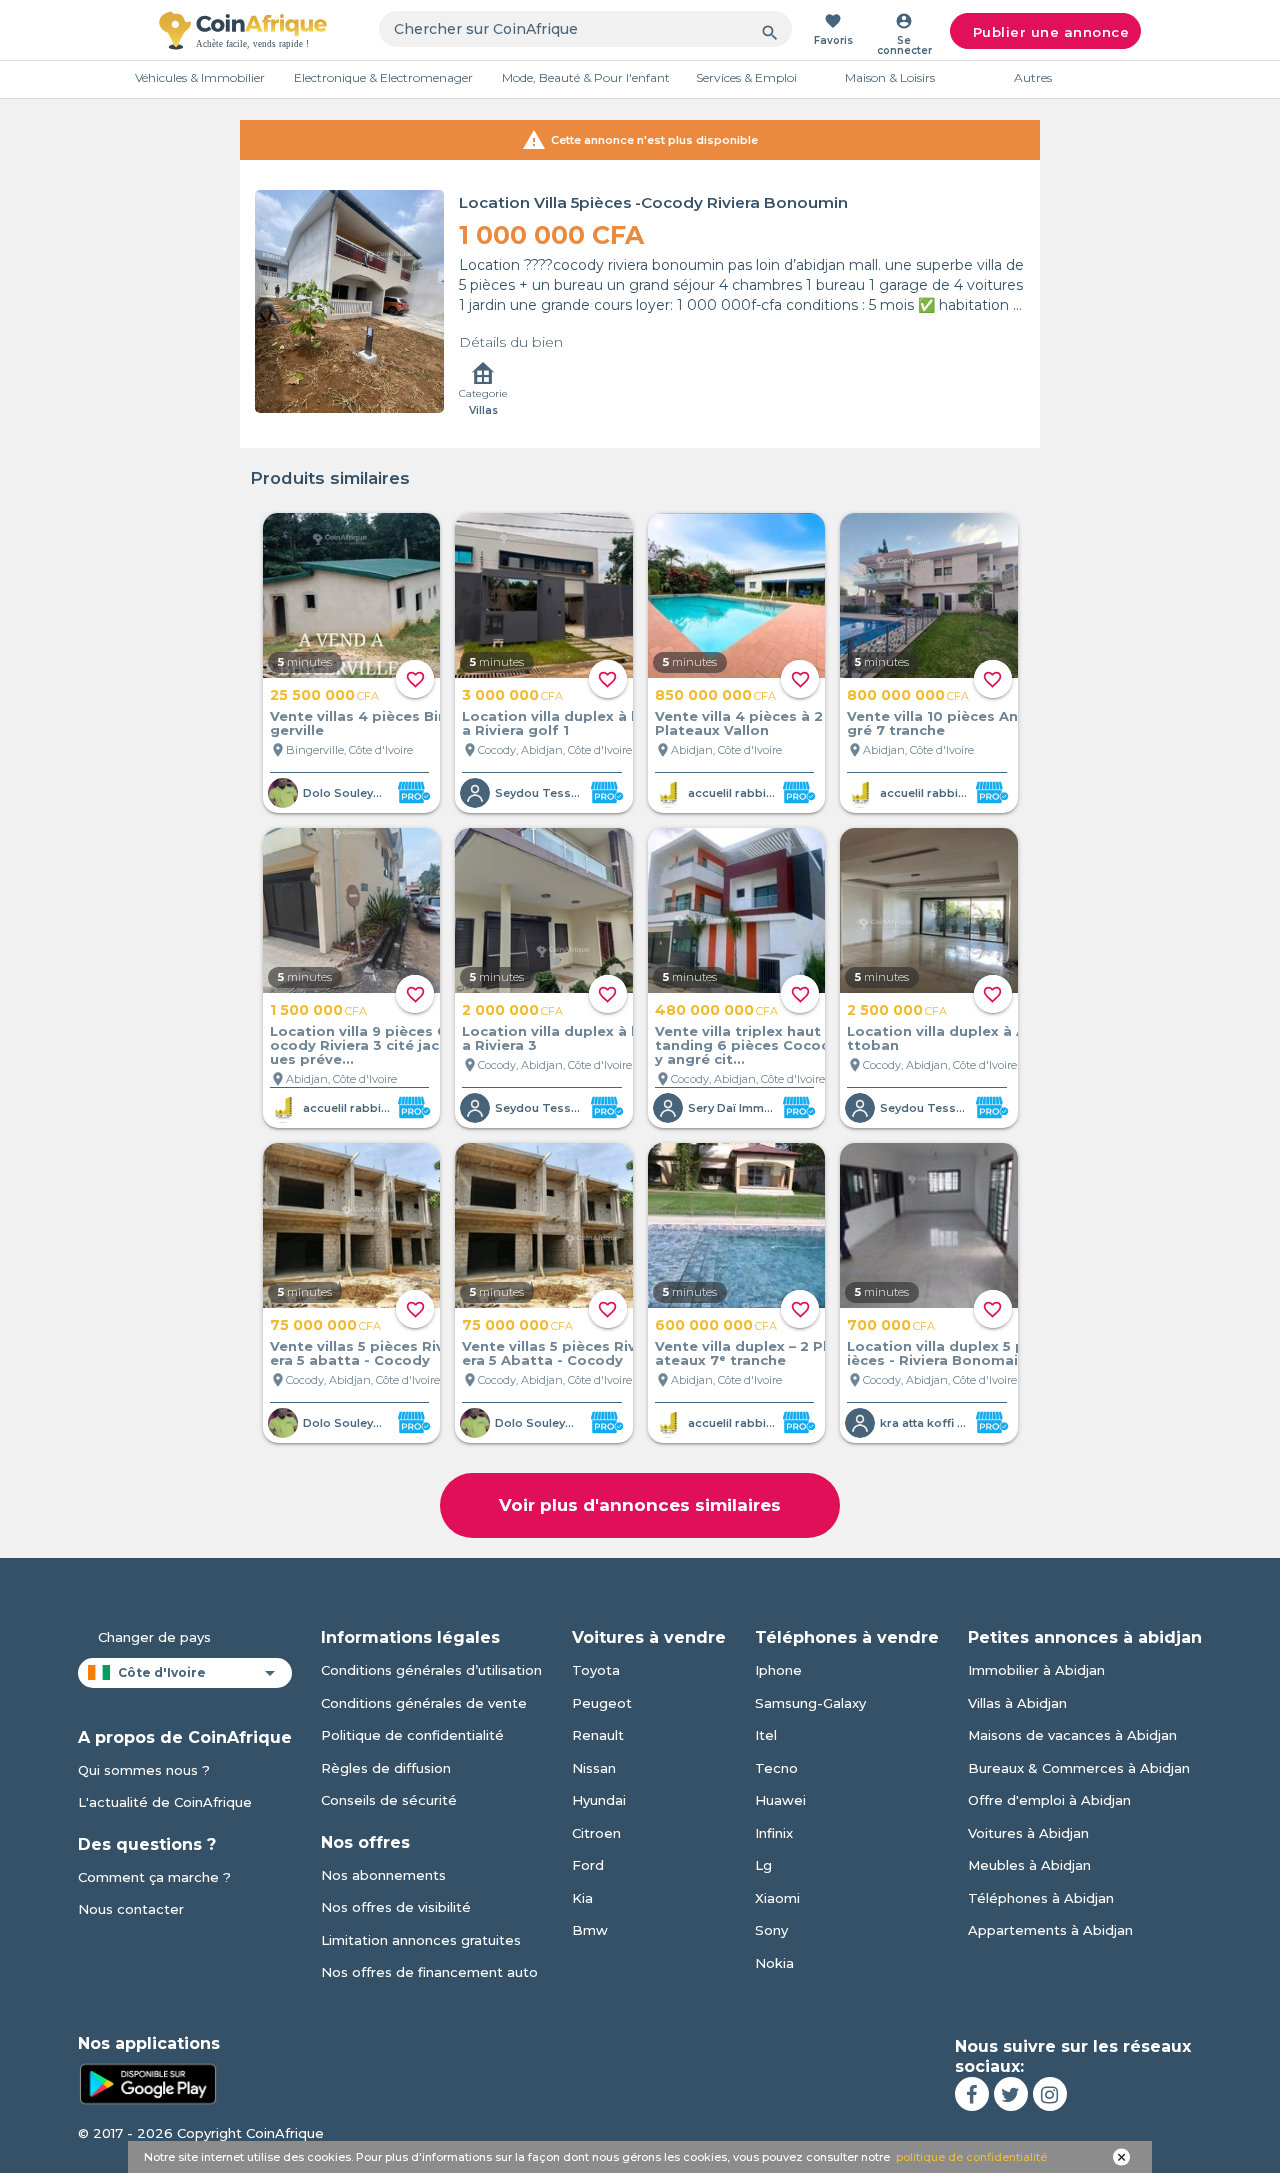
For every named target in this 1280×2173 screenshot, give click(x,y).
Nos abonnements (383, 1875)
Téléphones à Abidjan (1041, 1898)
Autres (1033, 77)
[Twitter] (1011, 2094)
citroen (596, 1833)
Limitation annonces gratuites (421, 1940)
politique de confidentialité (971, 2157)
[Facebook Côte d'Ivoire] (972, 2094)
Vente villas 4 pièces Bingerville (358, 723)
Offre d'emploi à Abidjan (1049, 1800)
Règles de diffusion (386, 1768)
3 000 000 (512, 695)
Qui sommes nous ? (144, 1770)
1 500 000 (318, 1010)
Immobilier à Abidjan (1036, 1670)
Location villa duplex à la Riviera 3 (548, 1038)
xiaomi (777, 1898)
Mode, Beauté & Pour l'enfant (586, 77)
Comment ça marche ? (154, 1877)
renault (598, 1735)
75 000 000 (325, 1325)
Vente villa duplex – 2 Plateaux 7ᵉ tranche (741, 1353)
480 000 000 (716, 1010)
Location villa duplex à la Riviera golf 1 (548, 723)
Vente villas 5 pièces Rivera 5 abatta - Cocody (357, 1353)
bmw (590, 1930)
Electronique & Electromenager (383, 77)
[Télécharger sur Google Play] (148, 2082)
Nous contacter (131, 1909)
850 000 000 (715, 695)
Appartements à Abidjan (1050, 1930)
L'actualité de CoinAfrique (165, 1802)
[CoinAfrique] (243, 30)
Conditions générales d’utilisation (431, 1670)
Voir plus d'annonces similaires (640, 1505)
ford (588, 1865)
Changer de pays (154, 1637)
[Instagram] (1050, 2094)
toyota (596, 1670)
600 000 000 (716, 1325)
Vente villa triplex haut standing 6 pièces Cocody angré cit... (744, 1045)
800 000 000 (908, 695)
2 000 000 (512, 1010)
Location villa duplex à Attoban (936, 1038)
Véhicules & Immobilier (200, 77)
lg (763, 1865)
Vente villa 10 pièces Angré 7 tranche (932, 723)
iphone (778, 1670)
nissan (594, 1768)
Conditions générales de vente (424, 1703)
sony (771, 1930)
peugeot (602, 1703)
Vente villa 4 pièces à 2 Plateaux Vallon (739, 723)
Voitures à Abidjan (1028, 1833)
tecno (776, 1768)
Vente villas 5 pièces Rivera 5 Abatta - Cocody (549, 1353)
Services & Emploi (746, 77)
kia (582, 1898)
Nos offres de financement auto (429, 1972)
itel (766, 1735)
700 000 (891, 1325)
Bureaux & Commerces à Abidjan (1079, 1768)
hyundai (599, 1800)
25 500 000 (324, 695)
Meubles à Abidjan (1029, 1865)
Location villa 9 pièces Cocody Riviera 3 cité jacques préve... (359, 1045)
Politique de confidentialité (412, 1735)
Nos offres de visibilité (396, 1907)
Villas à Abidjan (1017, 1703)
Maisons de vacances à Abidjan (1072, 1735)
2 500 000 (897, 1010)
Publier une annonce (1051, 32)
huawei (780, 1800)
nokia (774, 1963)
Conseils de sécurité (389, 1800)
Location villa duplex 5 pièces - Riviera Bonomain (937, 1353)
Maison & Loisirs (890, 77)
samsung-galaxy (810, 1703)
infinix (774, 1833)
